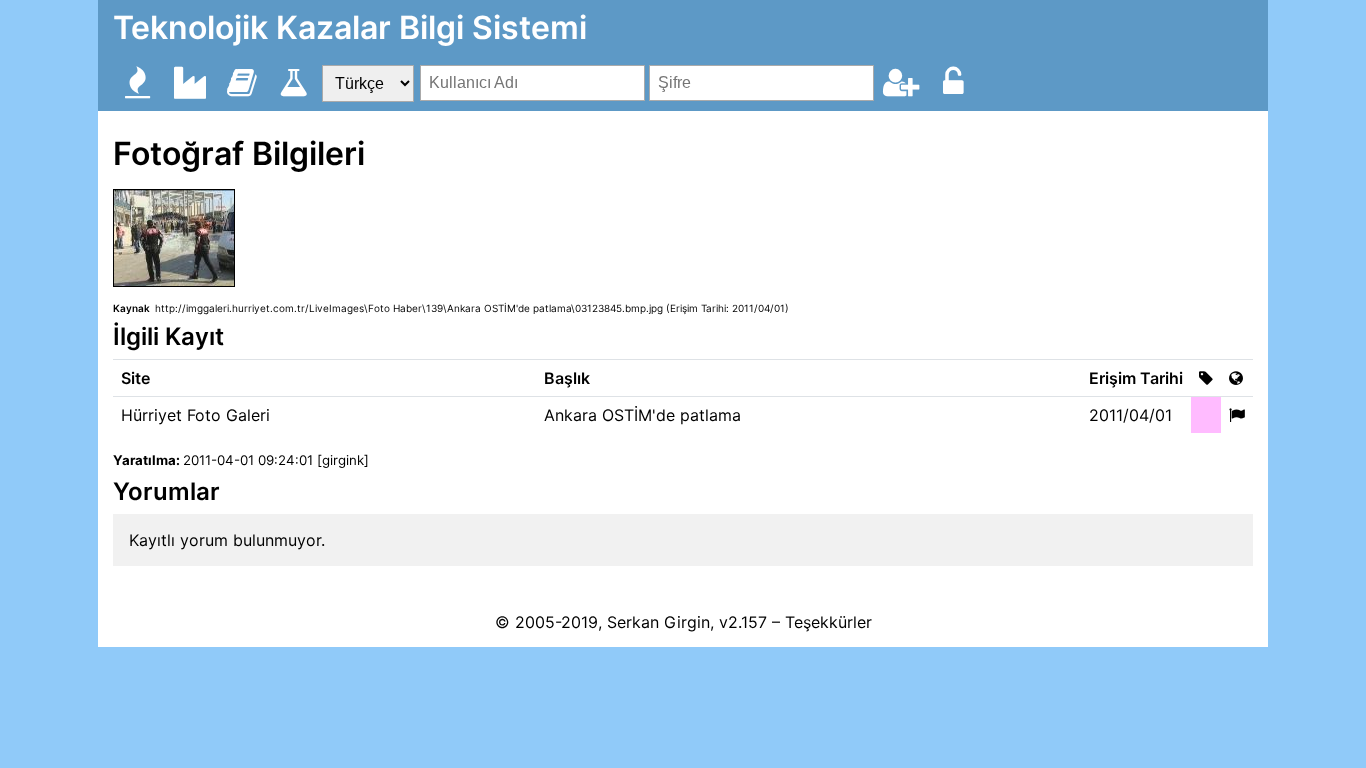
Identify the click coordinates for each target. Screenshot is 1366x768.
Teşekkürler (828, 622)
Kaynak (131, 308)
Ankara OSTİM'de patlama (642, 415)
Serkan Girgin (658, 622)
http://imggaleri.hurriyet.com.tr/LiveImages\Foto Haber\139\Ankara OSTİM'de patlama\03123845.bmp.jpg (409, 308)
